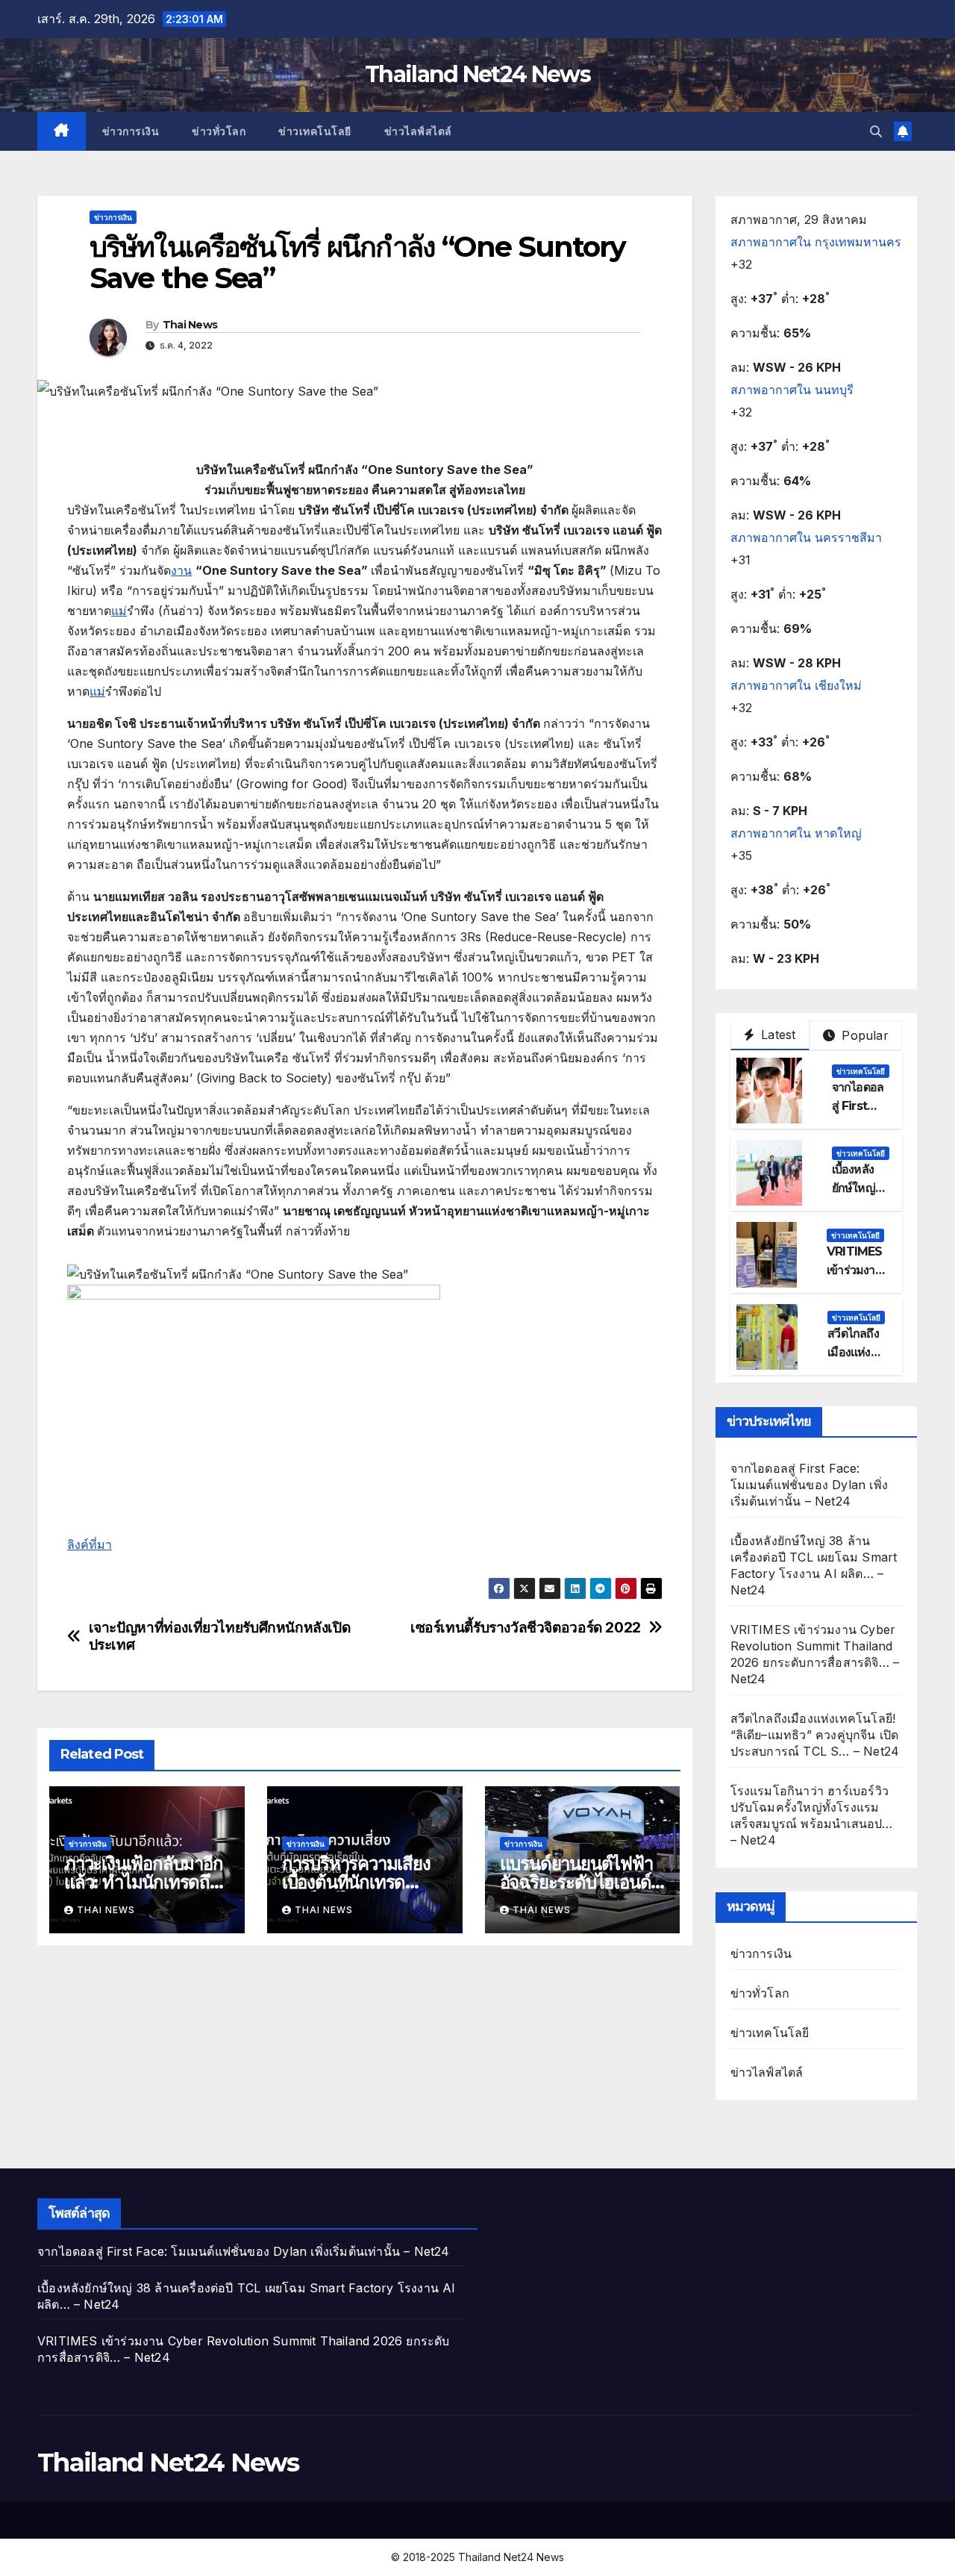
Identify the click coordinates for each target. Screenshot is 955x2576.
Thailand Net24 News (477, 74)
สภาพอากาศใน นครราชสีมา (806, 537)
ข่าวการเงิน (131, 131)
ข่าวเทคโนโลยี (315, 131)
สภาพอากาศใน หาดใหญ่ (796, 833)
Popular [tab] (863, 1035)
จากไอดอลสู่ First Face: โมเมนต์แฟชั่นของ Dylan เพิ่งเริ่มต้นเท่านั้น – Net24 (810, 1485)
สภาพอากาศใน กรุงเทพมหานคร (816, 242)
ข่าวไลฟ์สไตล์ (418, 131)
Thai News (190, 325)
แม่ (119, 611)
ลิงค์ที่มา (90, 1544)
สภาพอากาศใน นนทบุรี (792, 390)
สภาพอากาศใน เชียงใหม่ (796, 685)
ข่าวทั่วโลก (219, 131)
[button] (876, 131)
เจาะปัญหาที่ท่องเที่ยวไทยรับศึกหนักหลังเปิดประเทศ (220, 1636)
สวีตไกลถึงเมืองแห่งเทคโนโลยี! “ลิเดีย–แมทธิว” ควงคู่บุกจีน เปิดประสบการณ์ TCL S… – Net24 (815, 1735)
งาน (181, 570)
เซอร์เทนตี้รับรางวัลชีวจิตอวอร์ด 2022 (526, 1628)
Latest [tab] (776, 1035)
